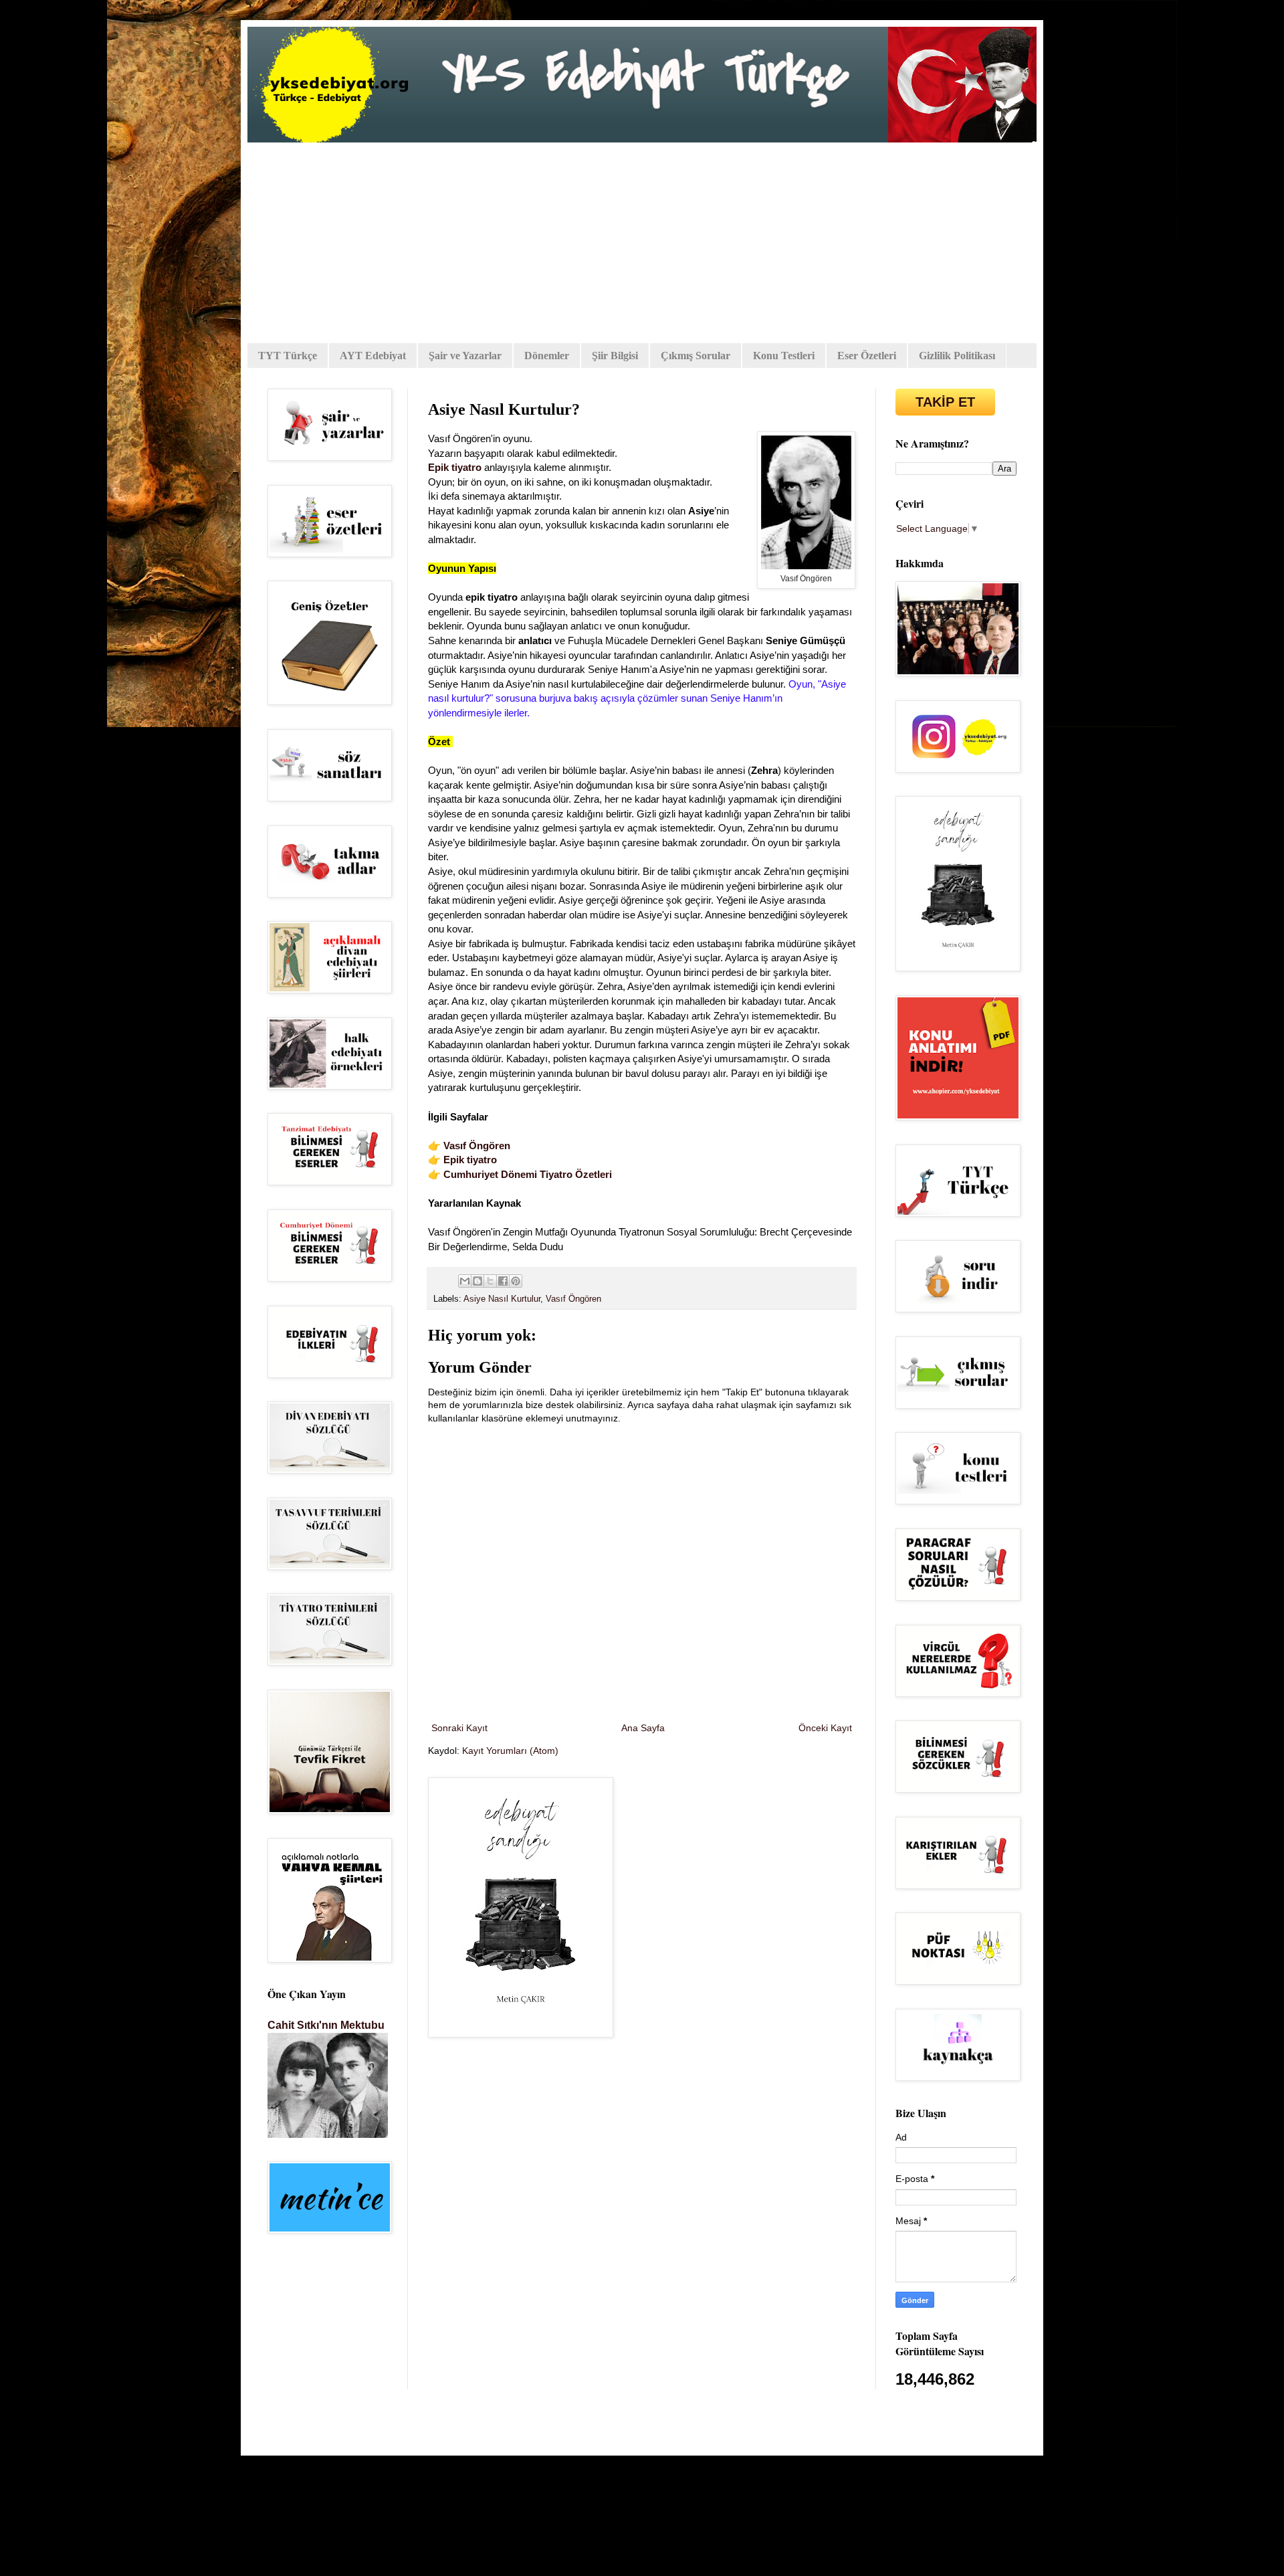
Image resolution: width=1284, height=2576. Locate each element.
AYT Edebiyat (373, 356)
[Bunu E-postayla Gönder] (465, 1281)
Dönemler (547, 356)
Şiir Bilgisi (615, 356)
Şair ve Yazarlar (465, 356)
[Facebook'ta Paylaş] (503, 1281)
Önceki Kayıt (825, 1728)
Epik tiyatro (455, 467)
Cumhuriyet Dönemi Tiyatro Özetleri (528, 1174)
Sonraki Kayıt (459, 1728)
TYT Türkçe (288, 356)
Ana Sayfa (643, 1728)
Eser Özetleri (867, 356)
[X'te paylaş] (490, 1281)
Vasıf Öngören (477, 1146)
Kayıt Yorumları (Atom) (510, 1751)
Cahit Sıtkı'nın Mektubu (326, 2025)
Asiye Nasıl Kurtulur (502, 1299)
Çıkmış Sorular (695, 356)
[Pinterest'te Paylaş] (516, 1281)
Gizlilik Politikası (957, 356)
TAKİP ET (945, 402)
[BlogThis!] (477, 1281)
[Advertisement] (642, 243)
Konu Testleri (784, 356)
